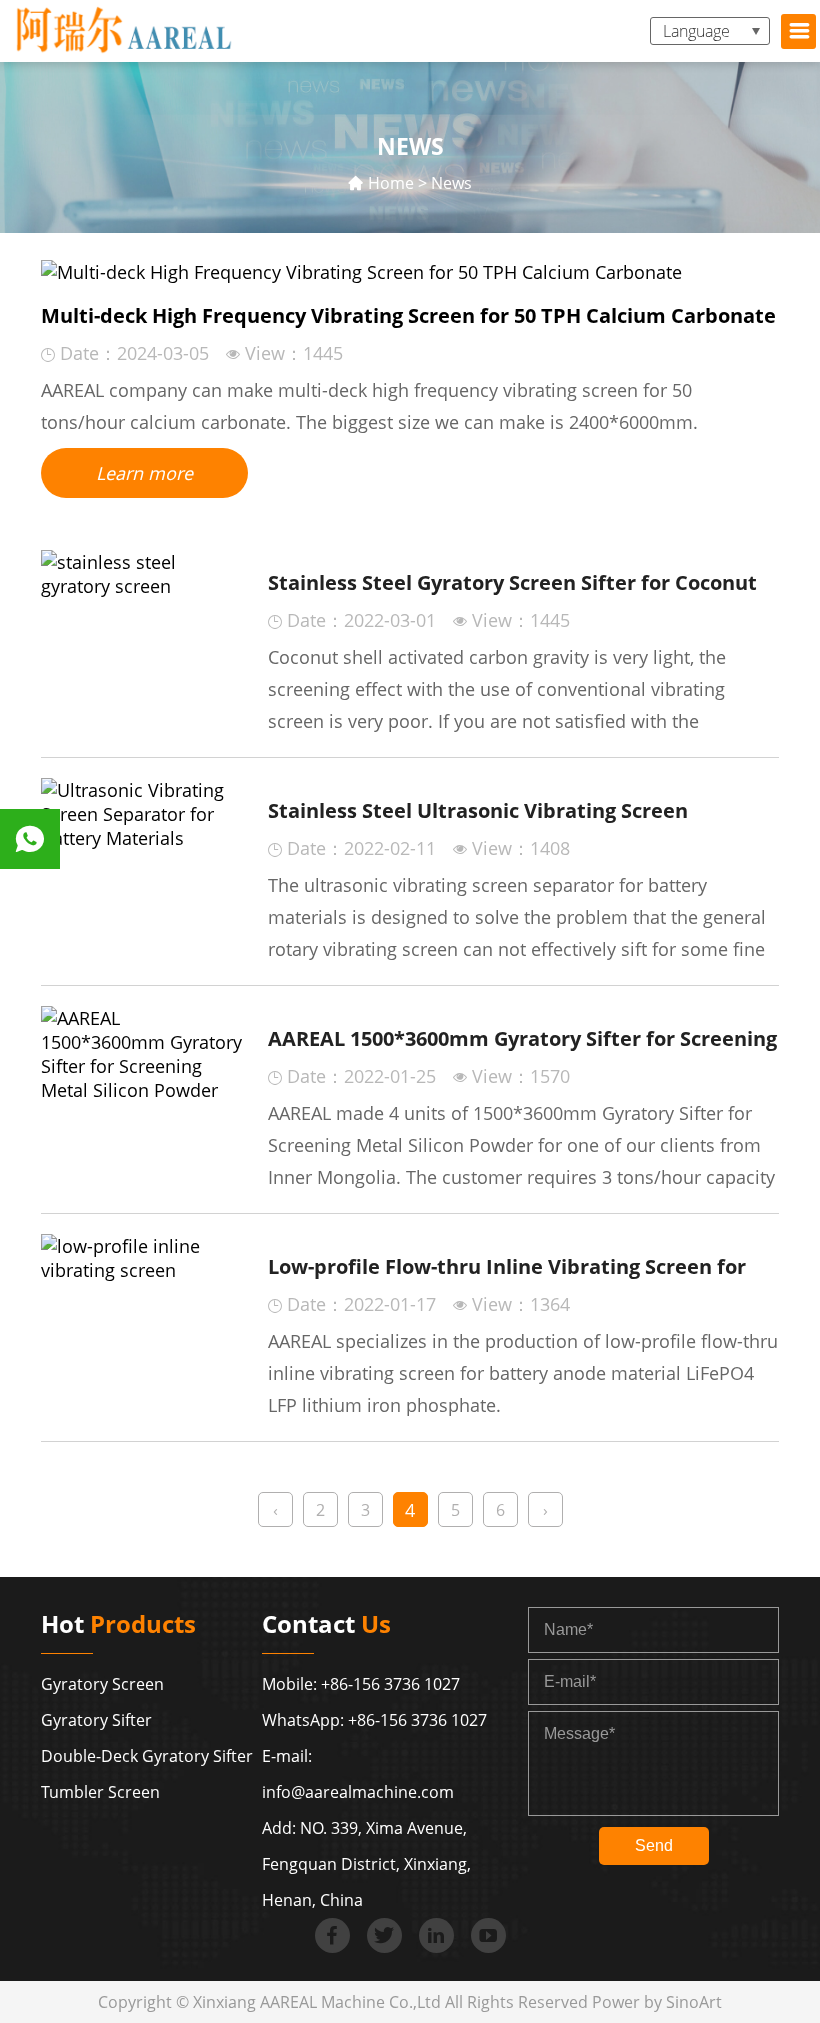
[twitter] (384, 1935)
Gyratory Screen (102, 1684)
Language (696, 31)
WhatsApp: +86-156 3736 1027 (374, 1720)
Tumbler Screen (100, 1792)
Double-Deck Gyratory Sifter (147, 1756)
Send (654, 1845)
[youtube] (488, 1935)
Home (391, 183)
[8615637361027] (30, 839)
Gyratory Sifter (96, 1720)
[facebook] (332, 1935)
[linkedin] (436, 1935)
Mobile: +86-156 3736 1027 (361, 1684)
